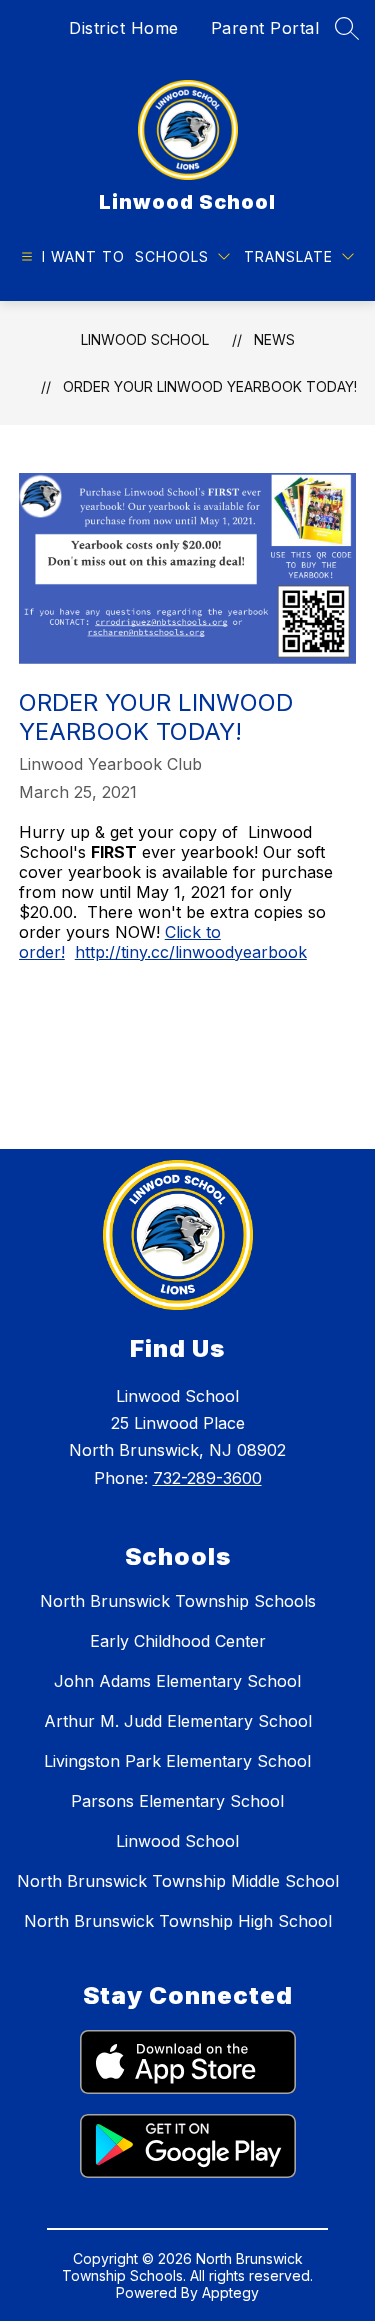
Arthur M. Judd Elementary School (178, 1721)
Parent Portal (265, 28)
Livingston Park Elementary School (177, 1761)
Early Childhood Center (178, 1641)
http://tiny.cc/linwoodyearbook (191, 952)
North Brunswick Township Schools (178, 1601)
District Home (124, 28)
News (274, 339)
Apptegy (230, 2292)
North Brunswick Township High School (178, 1921)
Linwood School (145, 339)
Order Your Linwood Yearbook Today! (210, 386)
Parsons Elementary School (177, 1801)
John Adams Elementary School (177, 1681)
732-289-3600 (207, 1478)
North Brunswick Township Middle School (178, 1881)
